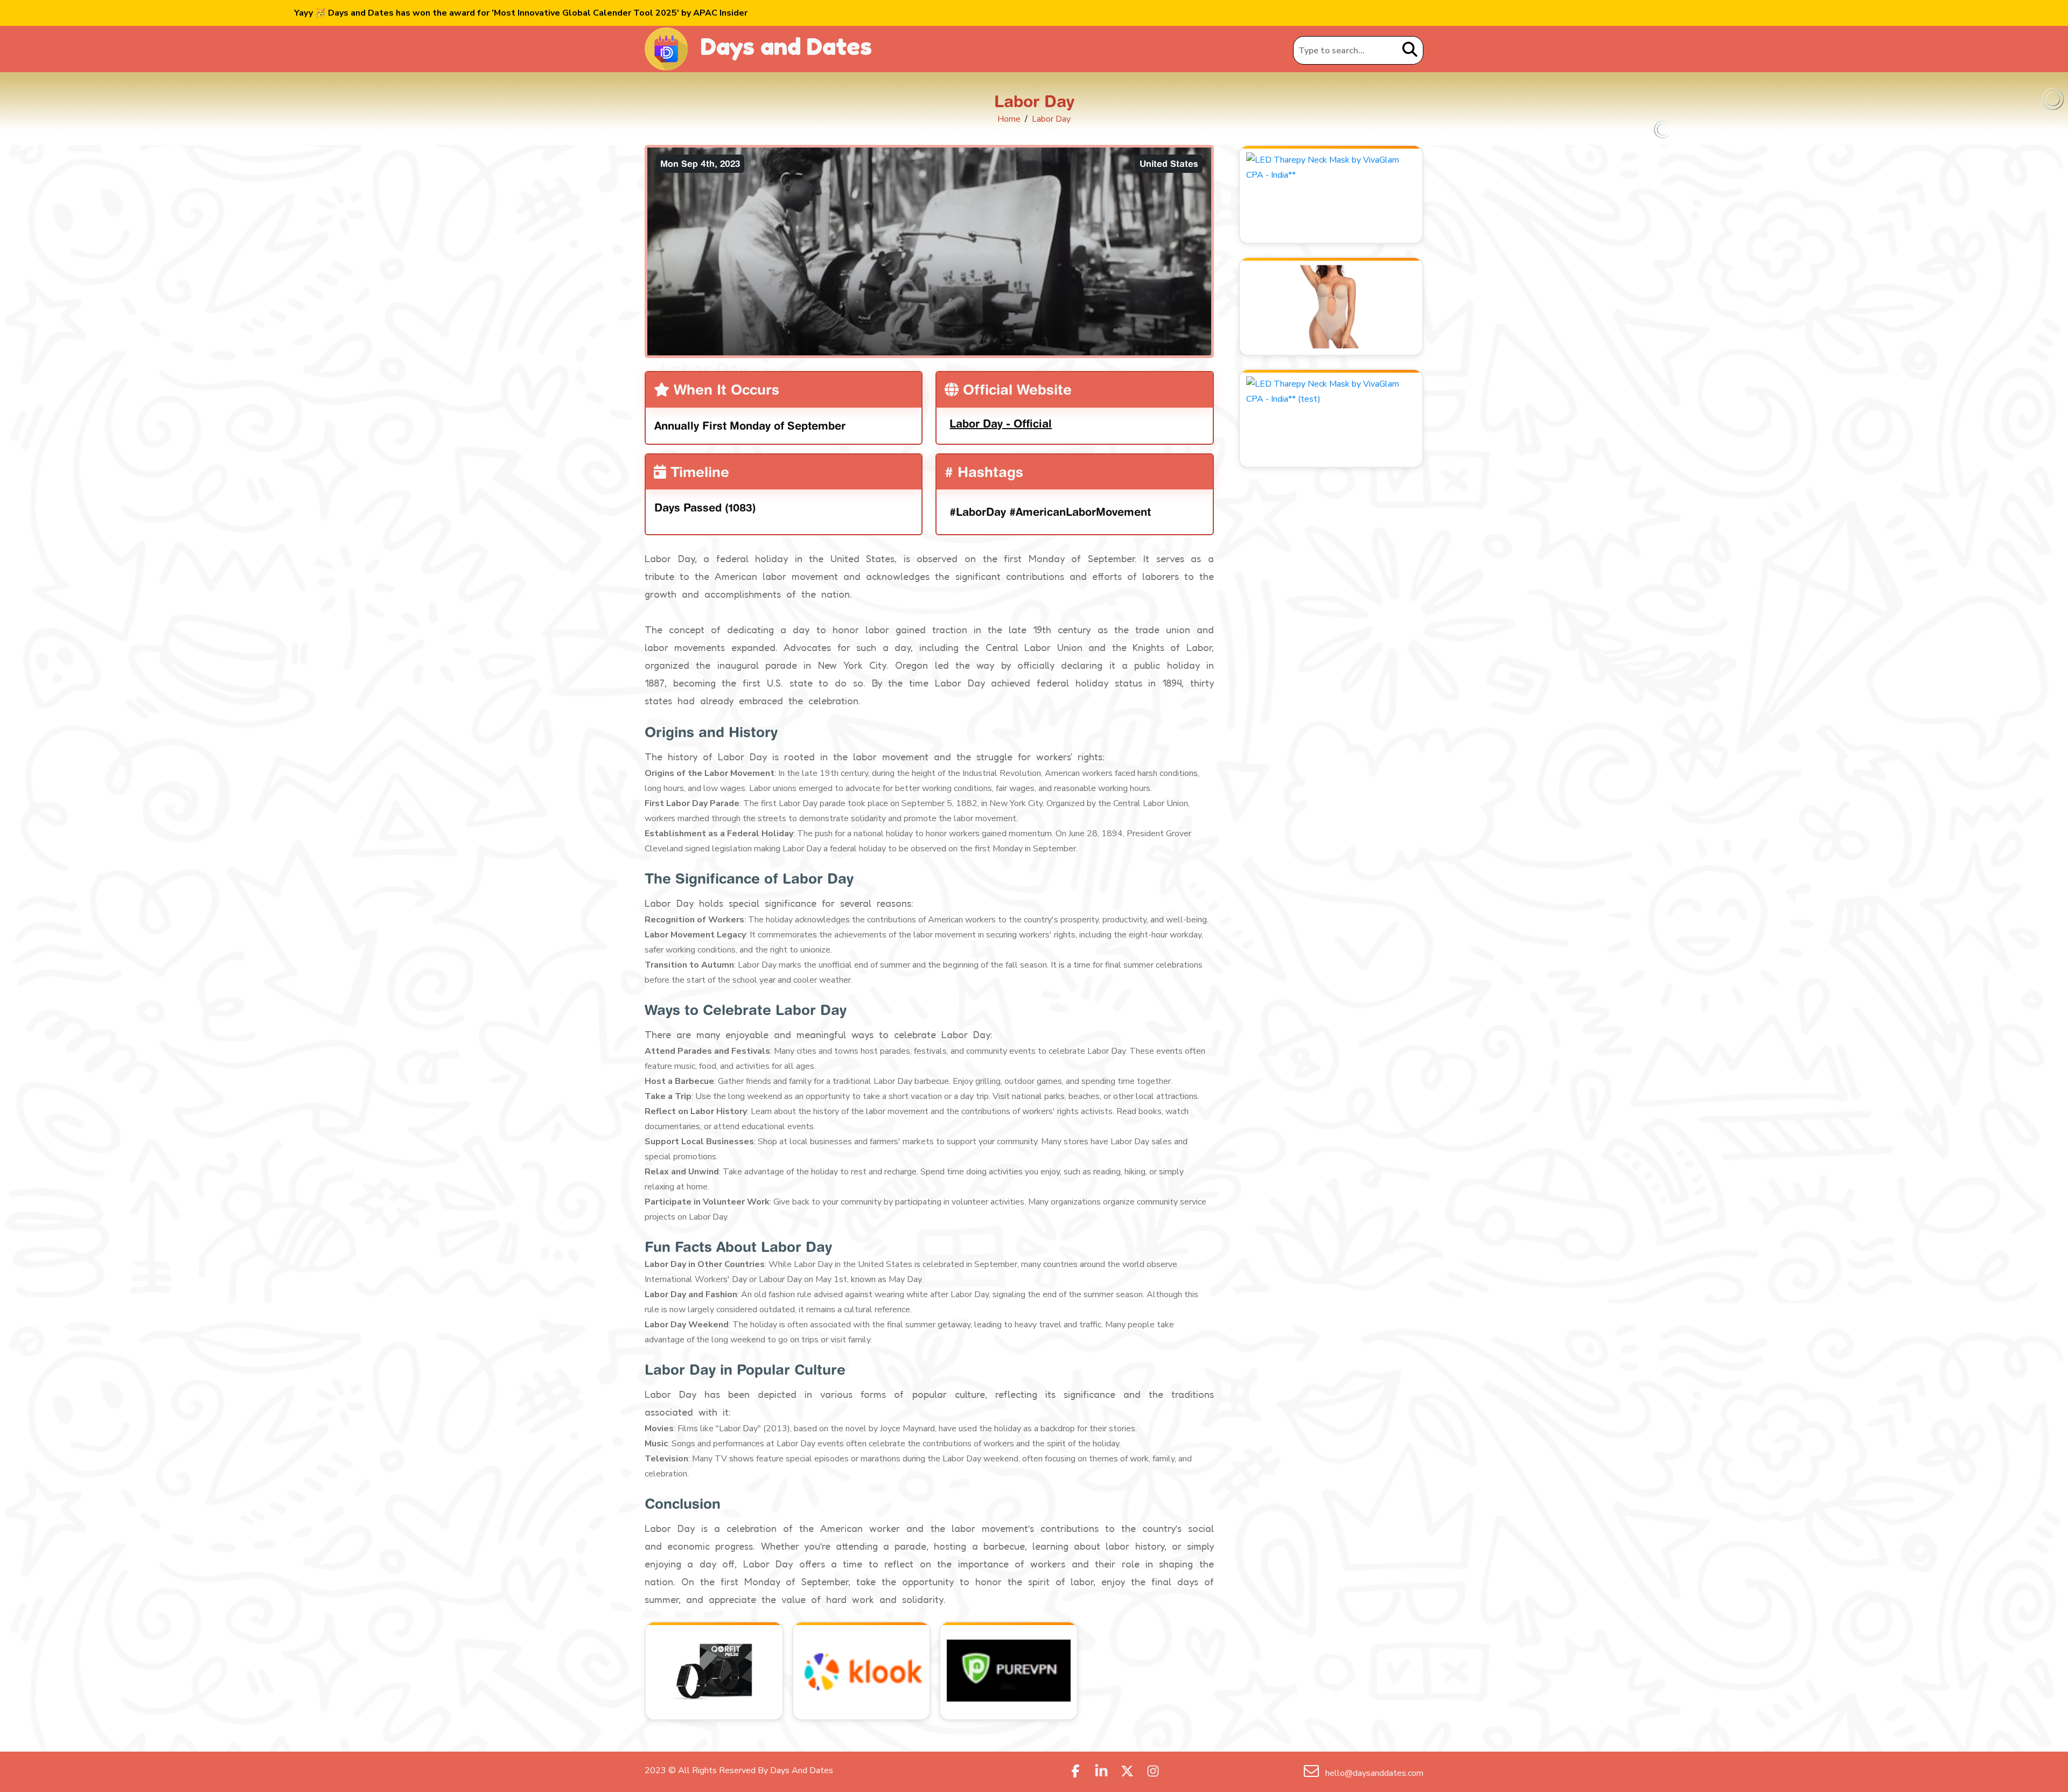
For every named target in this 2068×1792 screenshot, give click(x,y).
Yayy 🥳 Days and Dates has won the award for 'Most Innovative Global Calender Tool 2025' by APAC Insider (521, 13)
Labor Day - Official (1001, 423)
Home (1009, 119)
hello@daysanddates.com (1373, 1773)
